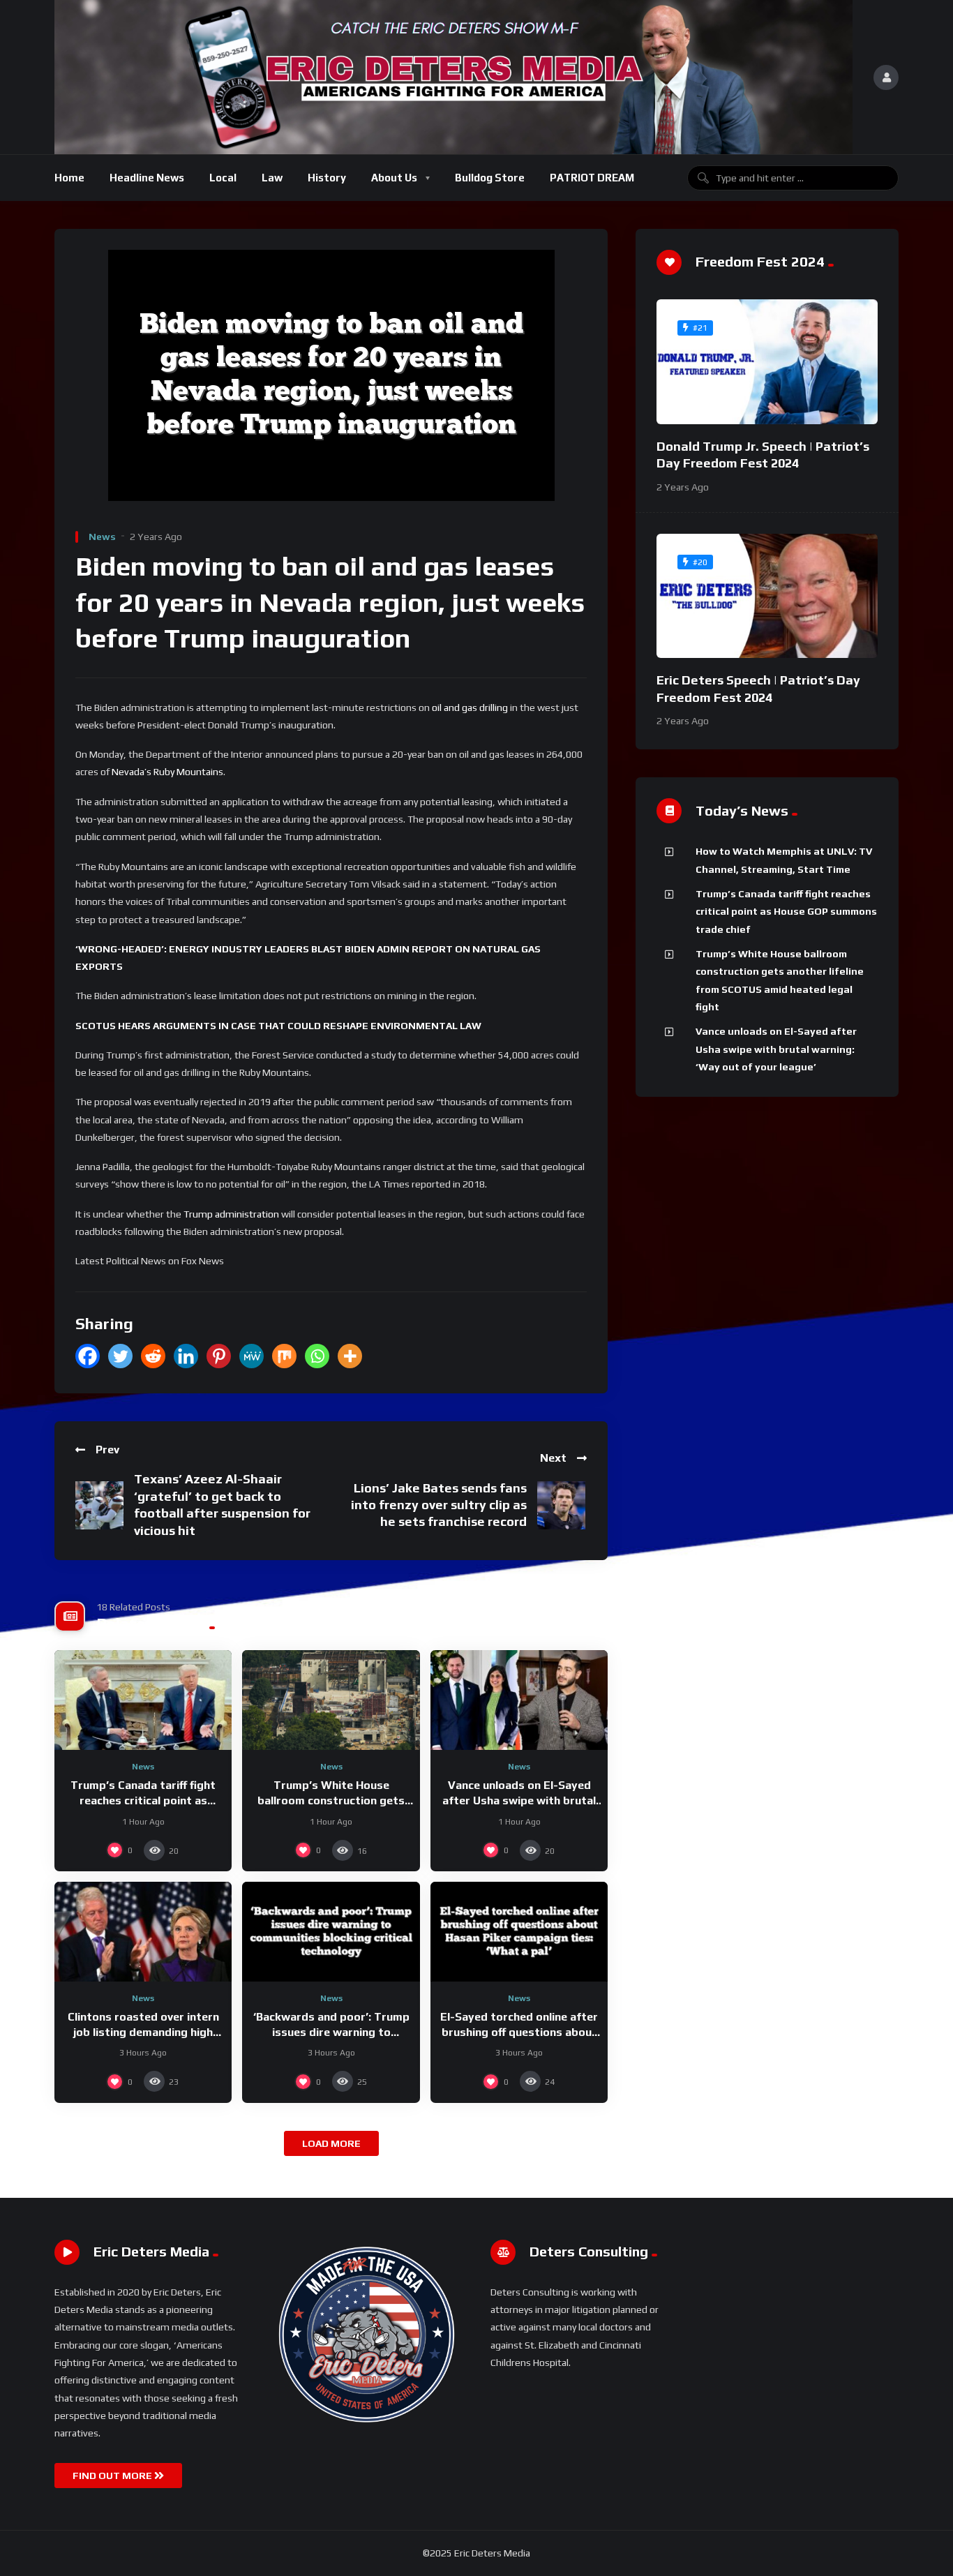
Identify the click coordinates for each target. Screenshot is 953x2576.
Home (69, 178)
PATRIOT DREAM (592, 178)
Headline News (147, 178)
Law (272, 178)
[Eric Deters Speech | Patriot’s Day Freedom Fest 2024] (767, 596)
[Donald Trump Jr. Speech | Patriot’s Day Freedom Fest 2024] (767, 362)
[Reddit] (153, 1356)
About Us (394, 178)
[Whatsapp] (317, 1356)
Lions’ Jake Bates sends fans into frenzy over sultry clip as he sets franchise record (439, 1505)
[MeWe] (252, 1356)
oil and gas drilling (470, 707)
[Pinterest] (219, 1356)
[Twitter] (120, 1356)
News (102, 537)
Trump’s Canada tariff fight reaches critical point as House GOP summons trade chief (786, 912)
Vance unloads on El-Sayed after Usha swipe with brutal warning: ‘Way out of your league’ (776, 1049)
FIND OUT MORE (113, 2476)
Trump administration (231, 1214)
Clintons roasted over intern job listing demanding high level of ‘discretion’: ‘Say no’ (143, 2032)
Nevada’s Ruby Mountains (167, 772)
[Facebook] (88, 1356)
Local (223, 178)
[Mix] (284, 1356)
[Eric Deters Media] (453, 77)
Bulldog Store (490, 178)
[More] (350, 1356)
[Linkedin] (186, 1356)
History (327, 178)
